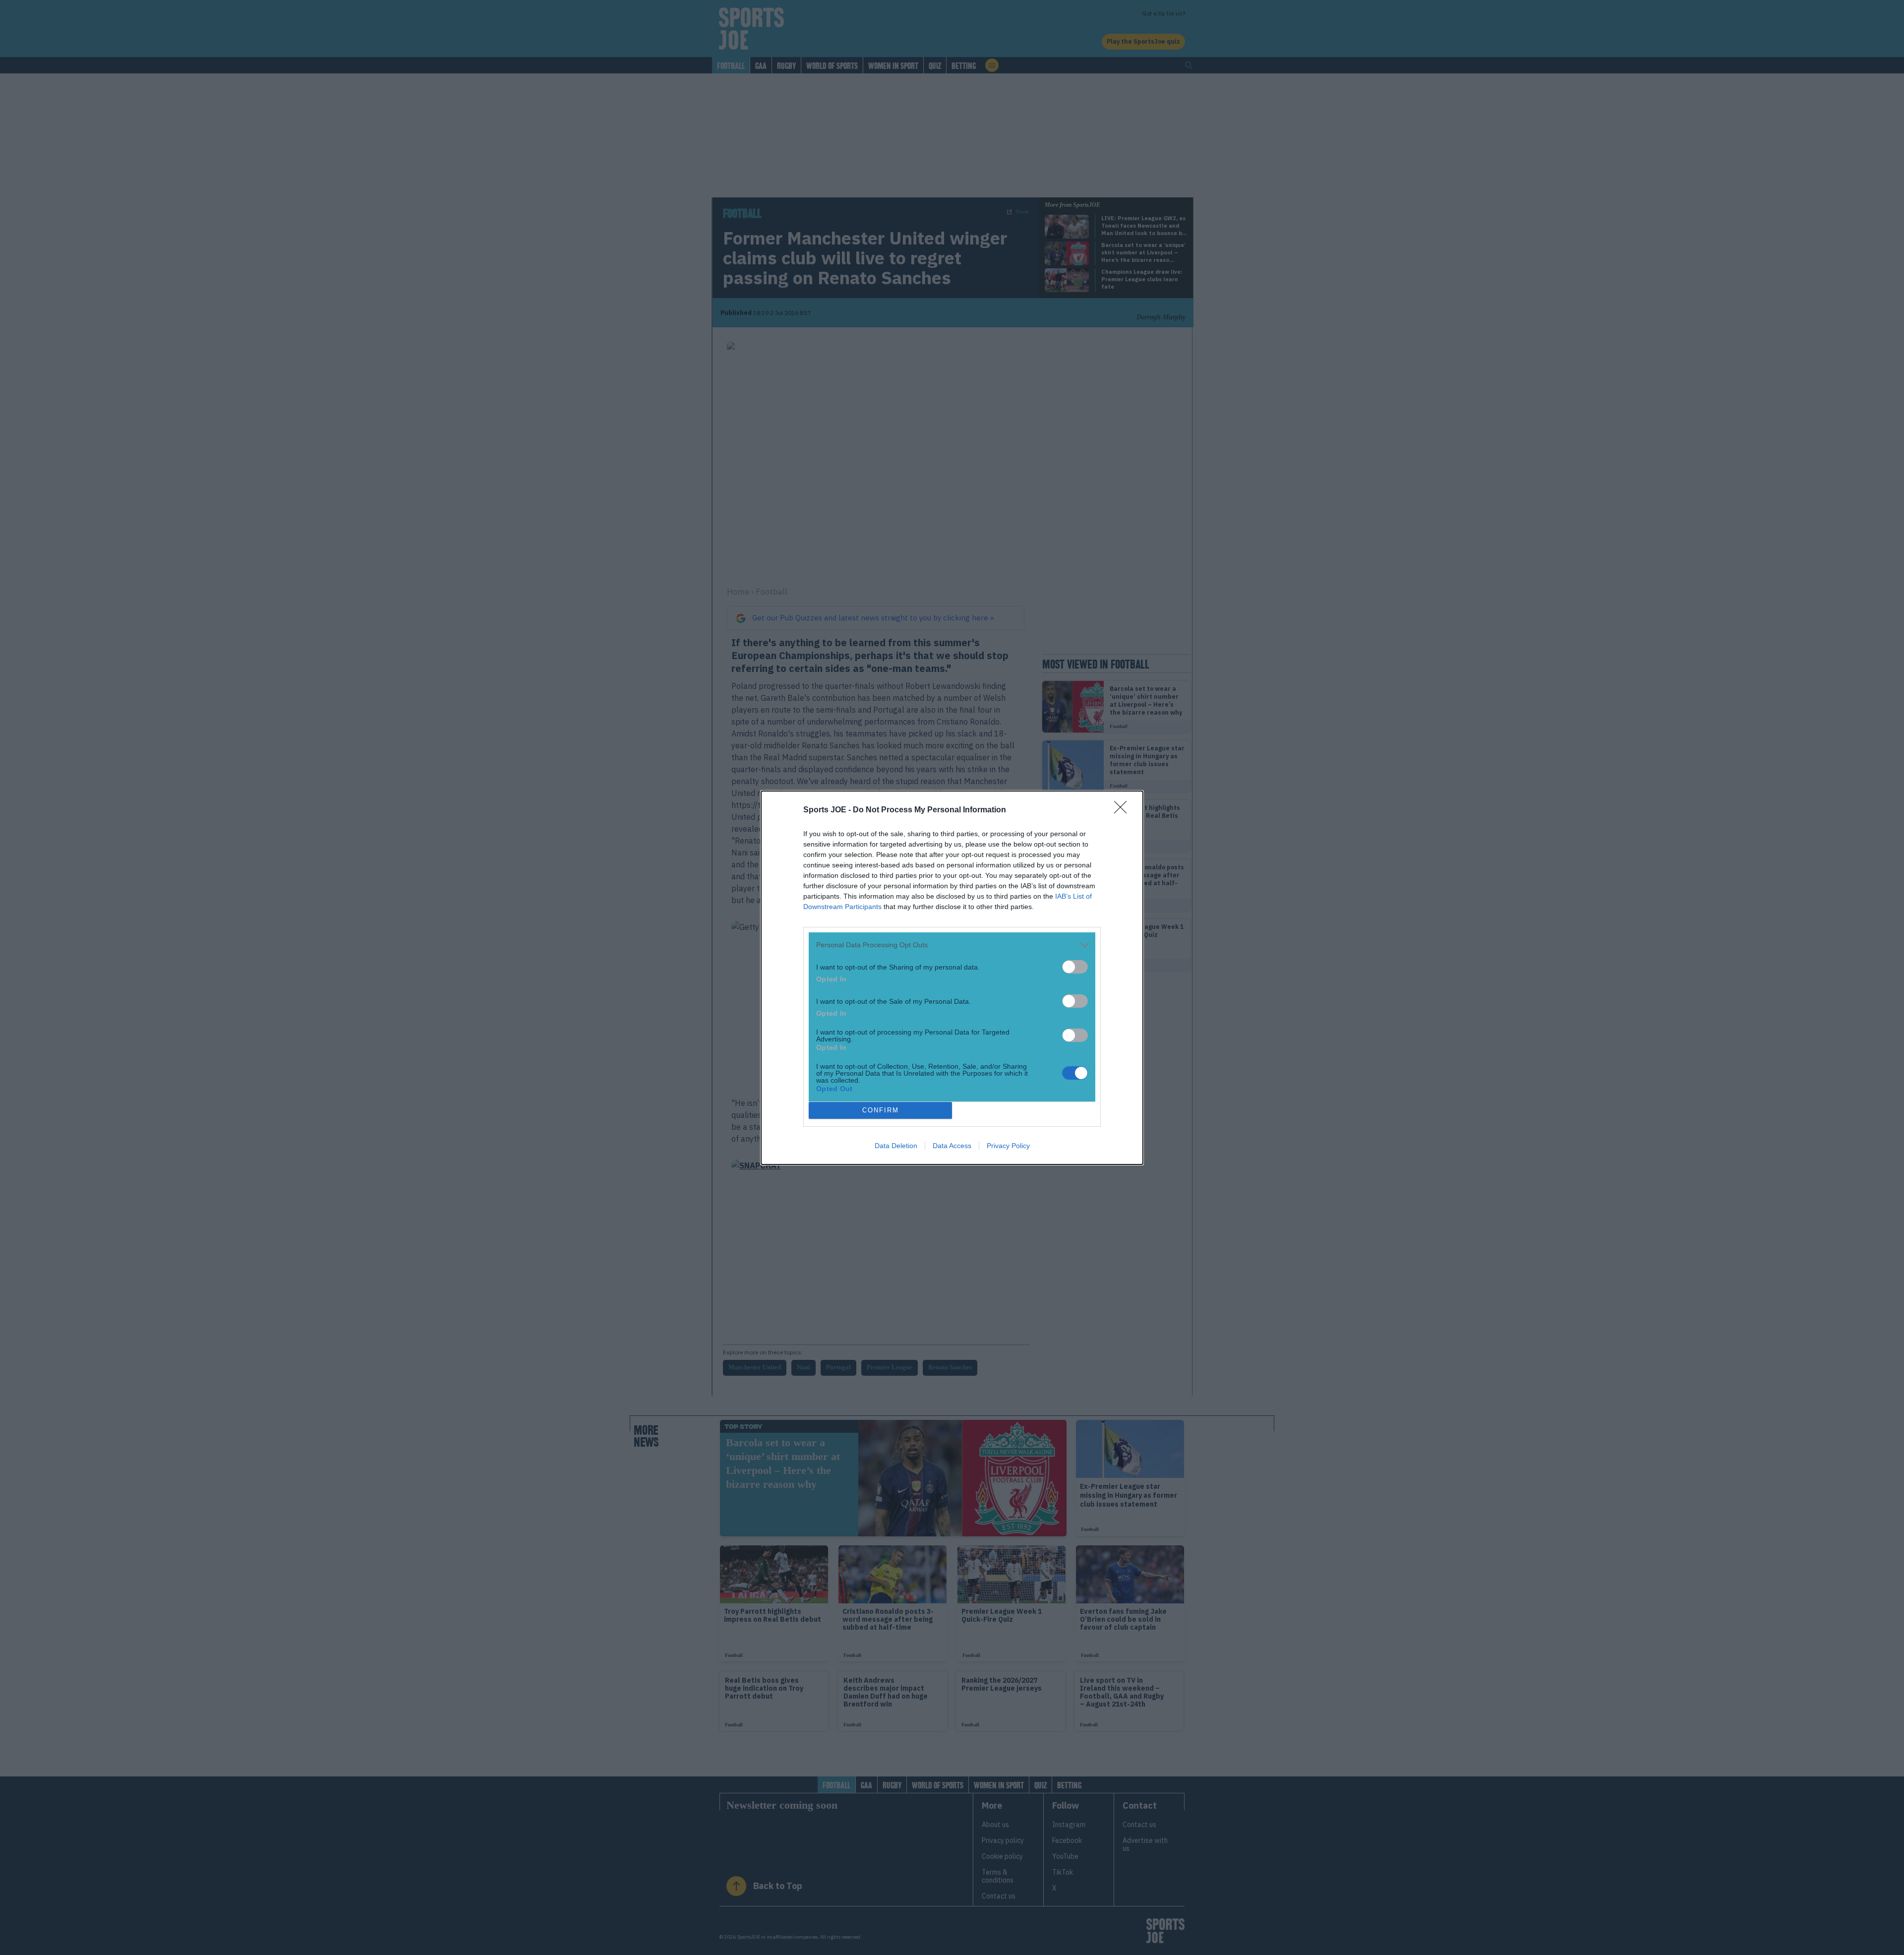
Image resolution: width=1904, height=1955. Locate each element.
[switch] (1075, 967)
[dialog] (952, 978)
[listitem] (952, 945)
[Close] (1124, 810)
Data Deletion (896, 1146)
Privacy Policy (1008, 1146)
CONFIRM (881, 1110)
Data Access (952, 1146)
